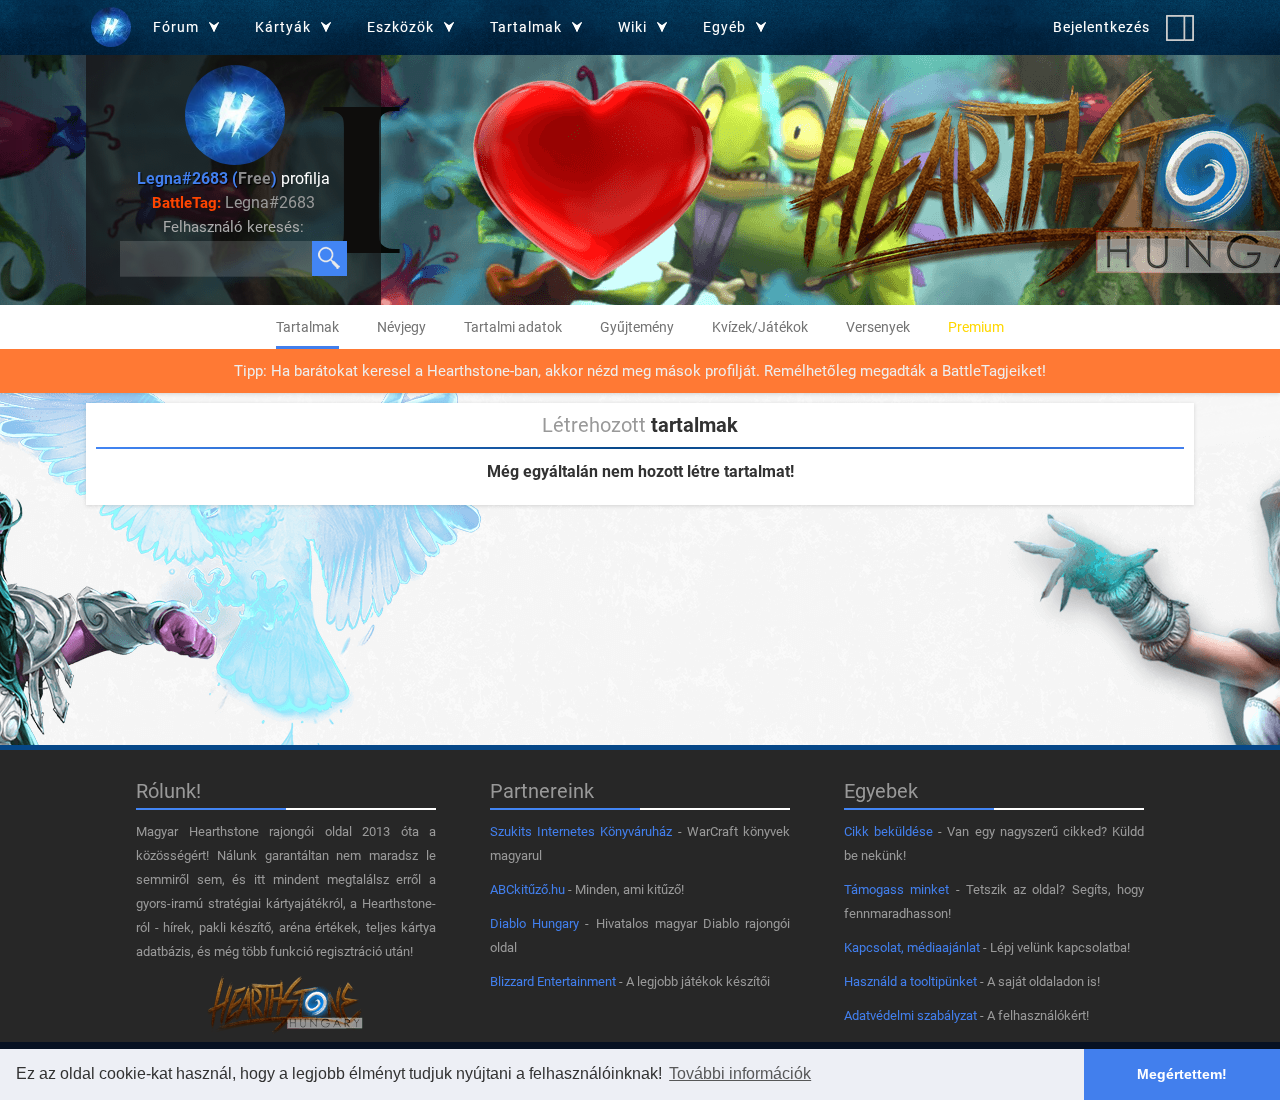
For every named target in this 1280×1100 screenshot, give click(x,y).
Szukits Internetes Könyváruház (581, 831)
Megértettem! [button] (1182, 1074)
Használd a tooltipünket (910, 981)
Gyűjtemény (637, 327)
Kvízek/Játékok (760, 327)
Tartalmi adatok (513, 327)
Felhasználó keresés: (233, 227)
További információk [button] (740, 1073)
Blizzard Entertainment (553, 981)
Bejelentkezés (1101, 27)
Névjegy (401, 327)
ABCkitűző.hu (527, 889)
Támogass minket (896, 889)
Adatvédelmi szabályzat (910, 1015)
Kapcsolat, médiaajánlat (912, 947)
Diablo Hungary (534, 923)
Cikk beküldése (888, 831)
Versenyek (878, 327)
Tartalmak (307, 327)
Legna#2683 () (207, 178)
